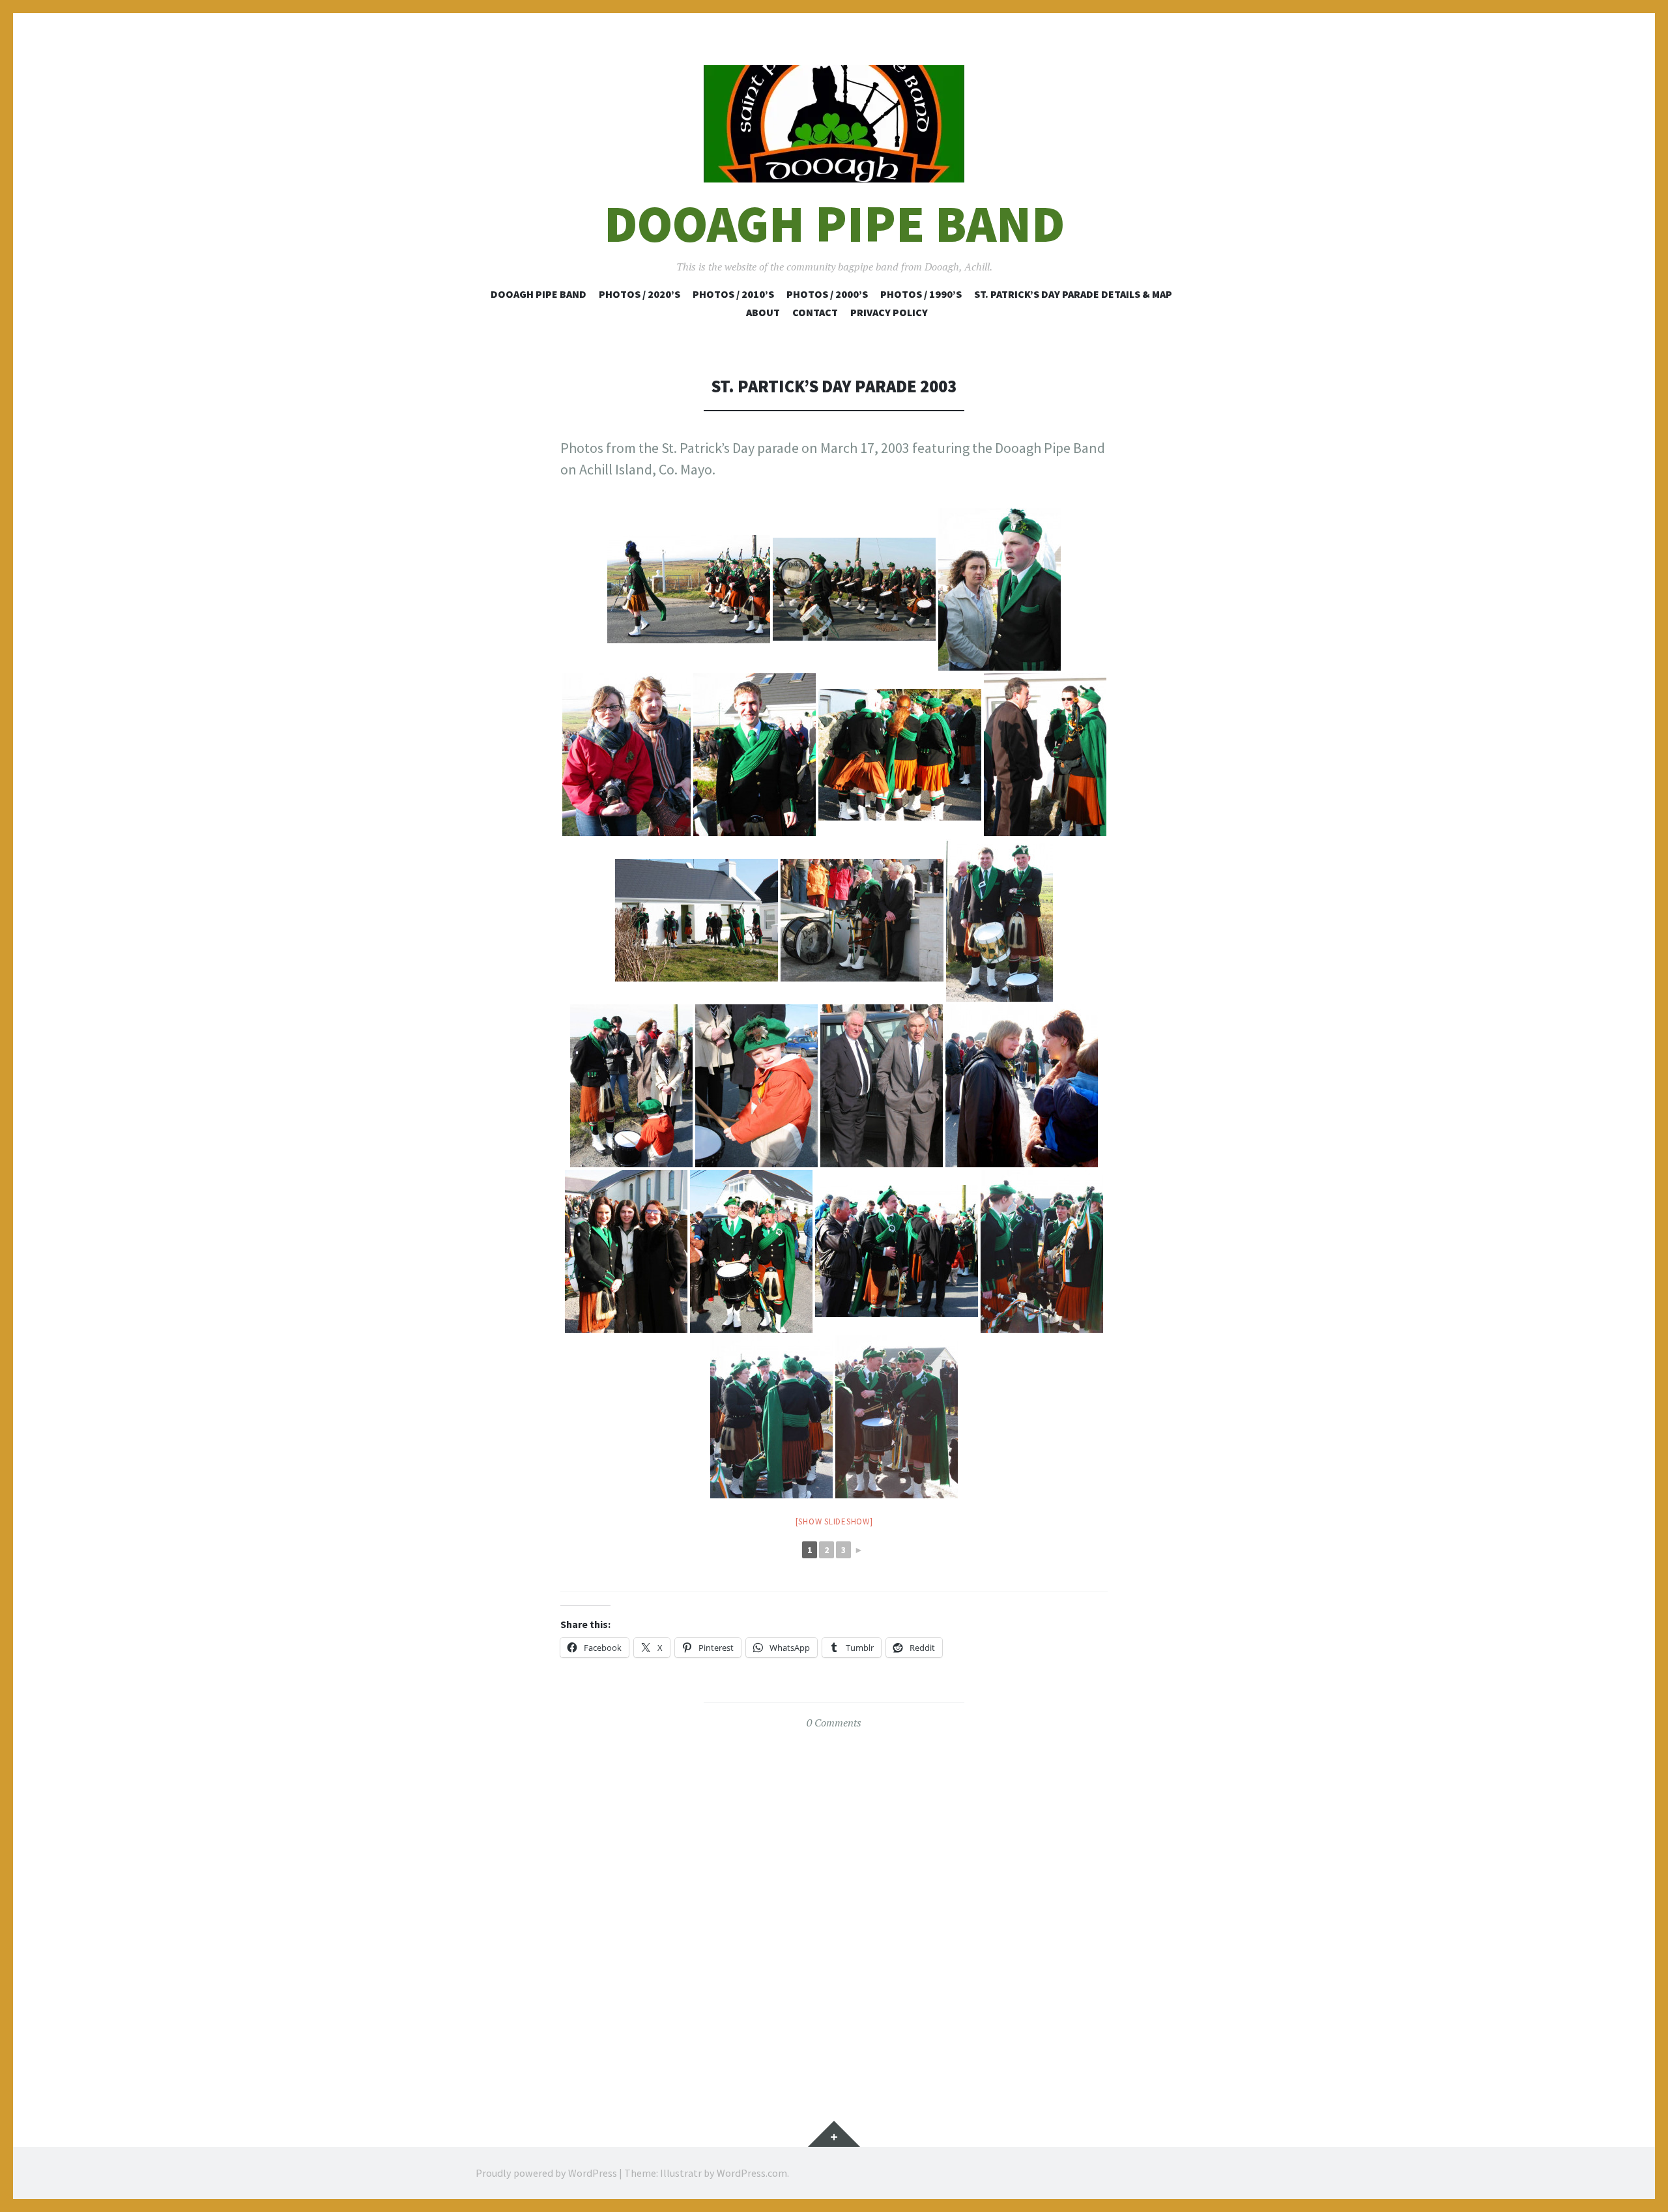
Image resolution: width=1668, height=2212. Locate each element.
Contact (815, 312)
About (763, 312)
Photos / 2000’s (827, 294)
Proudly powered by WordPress (546, 2173)
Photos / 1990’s (921, 294)
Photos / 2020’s (640, 294)
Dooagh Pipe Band (834, 224)
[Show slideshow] (834, 1521)
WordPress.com (752, 2173)
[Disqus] (834, 1906)
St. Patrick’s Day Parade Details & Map (1073, 294)
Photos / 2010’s (733, 294)
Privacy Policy (889, 312)
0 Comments (834, 1723)
